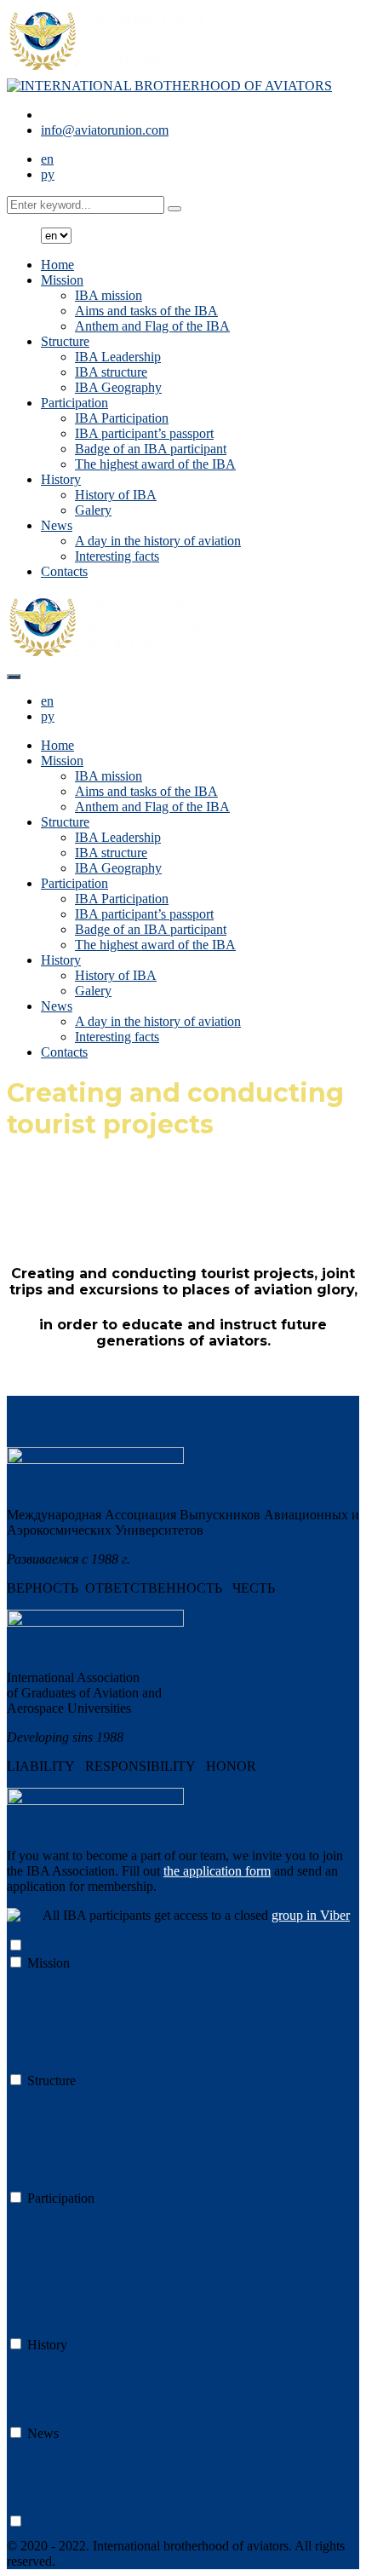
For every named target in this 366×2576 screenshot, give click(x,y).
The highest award (57, 2314)
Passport (29, 2256)
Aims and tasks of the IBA (146, 311)
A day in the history (60, 2462)
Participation (74, 403)
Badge (24, 2285)
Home (57, 265)
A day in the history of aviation (158, 541)
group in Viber (311, 1915)
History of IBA (116, 495)
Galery (93, 510)
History (61, 479)
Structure (65, 341)
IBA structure (111, 372)
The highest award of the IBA (155, 464)
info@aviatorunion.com (105, 130)
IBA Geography (118, 387)
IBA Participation (122, 418)
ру (48, 174)
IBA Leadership (118, 357)
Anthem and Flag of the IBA (152, 326)
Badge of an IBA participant (151, 449)
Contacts (64, 571)
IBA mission (109, 295)
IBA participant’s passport (144, 433)
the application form (217, 1871)
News (57, 525)
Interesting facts (117, 556)
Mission (62, 280)
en (47, 159)
